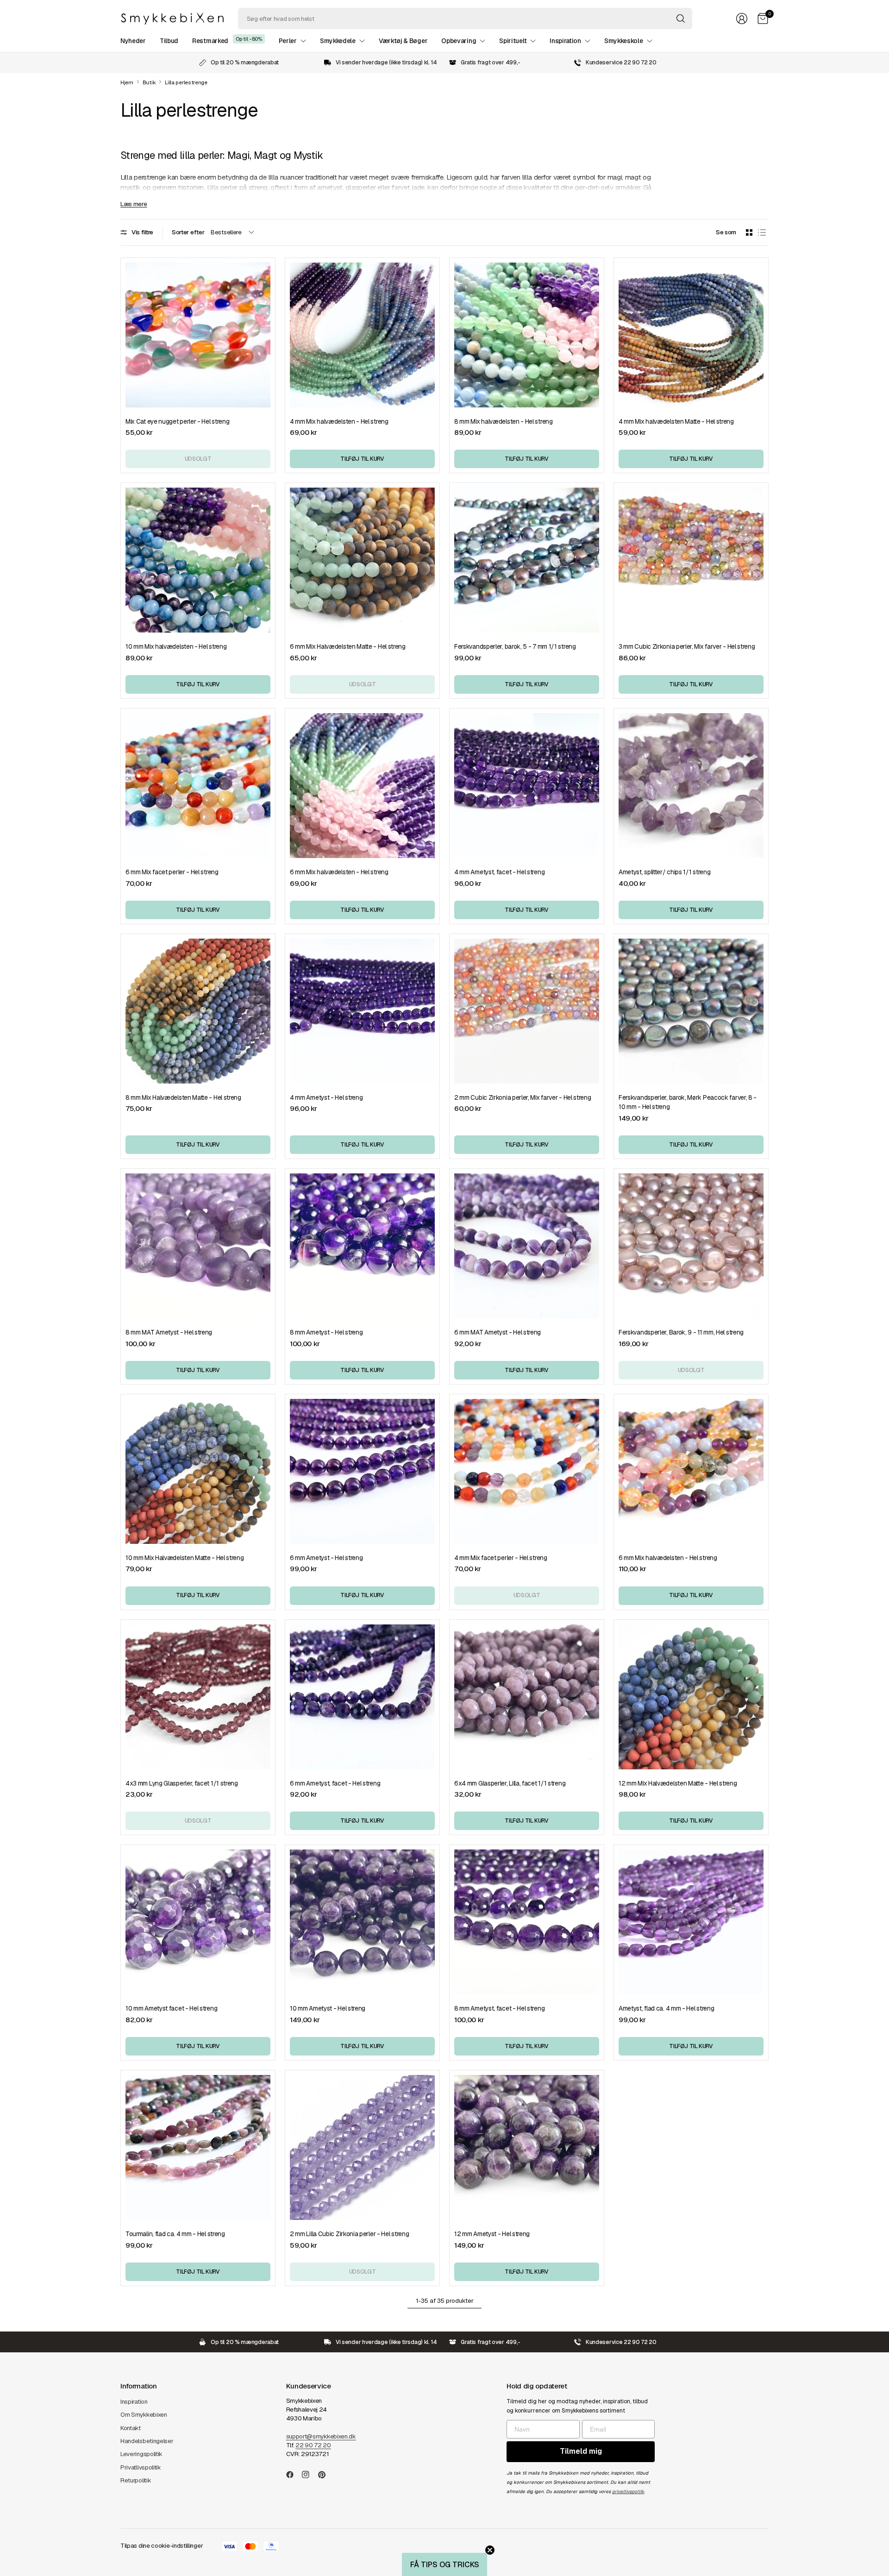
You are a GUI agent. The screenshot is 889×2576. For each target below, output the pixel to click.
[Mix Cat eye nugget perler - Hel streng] (198, 335)
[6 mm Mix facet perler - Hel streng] (198, 786)
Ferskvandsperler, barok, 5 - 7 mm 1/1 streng (515, 646)
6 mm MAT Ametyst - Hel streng (498, 1332)
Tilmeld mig (581, 2451)
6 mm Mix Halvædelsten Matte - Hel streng (348, 646)
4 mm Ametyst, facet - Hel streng (499, 872)
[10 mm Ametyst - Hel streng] (362, 1922)
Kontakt (131, 2428)
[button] (444, 2564)
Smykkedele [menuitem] (338, 41)
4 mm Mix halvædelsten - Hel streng (339, 421)
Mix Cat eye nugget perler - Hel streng (177, 421)
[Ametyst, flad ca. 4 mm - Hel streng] (691, 1922)
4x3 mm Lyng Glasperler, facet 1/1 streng (182, 1783)
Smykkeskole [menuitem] (624, 41)
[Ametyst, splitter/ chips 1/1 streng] (691, 786)
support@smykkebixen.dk (321, 2436)
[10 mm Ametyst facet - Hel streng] (198, 1922)
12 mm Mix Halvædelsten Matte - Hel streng (678, 1783)
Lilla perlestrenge (186, 83)
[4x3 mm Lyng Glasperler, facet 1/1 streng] (198, 1697)
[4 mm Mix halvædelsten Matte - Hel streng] (691, 335)
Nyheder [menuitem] (133, 41)
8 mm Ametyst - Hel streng (326, 1332)
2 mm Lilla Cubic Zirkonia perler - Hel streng (349, 2234)
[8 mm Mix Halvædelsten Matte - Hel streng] (198, 1011)
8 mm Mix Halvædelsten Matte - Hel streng (183, 1097)
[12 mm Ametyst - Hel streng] (527, 2147)
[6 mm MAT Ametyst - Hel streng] (527, 1246)
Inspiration (134, 2402)
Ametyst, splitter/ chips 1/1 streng (664, 872)
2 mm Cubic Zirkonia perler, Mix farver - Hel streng (523, 1097)
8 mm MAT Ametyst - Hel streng (169, 1332)
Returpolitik (136, 2480)
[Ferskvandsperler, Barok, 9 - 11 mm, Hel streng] (691, 1246)
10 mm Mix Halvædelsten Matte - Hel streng (185, 1558)
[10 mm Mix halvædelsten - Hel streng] (198, 560)
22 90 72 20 (313, 2445)
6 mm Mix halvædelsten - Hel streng (339, 872)
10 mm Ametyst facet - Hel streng (171, 2008)
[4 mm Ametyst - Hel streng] (362, 1011)
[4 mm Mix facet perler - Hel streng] (527, 1471)
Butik (149, 83)
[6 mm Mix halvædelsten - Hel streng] (362, 786)
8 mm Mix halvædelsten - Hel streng (504, 421)
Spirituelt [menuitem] (513, 41)
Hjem (127, 83)
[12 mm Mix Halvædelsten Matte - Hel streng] (691, 1697)
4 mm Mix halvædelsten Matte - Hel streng (676, 421)
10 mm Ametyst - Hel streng (328, 2008)
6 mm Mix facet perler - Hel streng (172, 872)
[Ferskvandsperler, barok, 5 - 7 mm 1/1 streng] (527, 560)
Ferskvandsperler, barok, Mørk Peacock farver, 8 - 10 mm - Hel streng (688, 1102)
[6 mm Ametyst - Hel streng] (362, 1471)
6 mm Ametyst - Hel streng (326, 1558)
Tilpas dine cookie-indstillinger (162, 2546)
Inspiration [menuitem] (565, 41)
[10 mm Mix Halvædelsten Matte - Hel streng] (198, 1471)
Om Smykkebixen (144, 2415)
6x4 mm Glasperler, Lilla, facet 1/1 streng (510, 1783)
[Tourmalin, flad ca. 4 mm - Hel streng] (198, 2147)
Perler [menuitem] (288, 41)
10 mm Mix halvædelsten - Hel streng (176, 646)
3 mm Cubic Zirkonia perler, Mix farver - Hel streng (687, 646)
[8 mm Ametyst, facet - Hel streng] (527, 1922)
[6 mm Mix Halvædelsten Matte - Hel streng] (362, 560)
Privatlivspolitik (141, 2467)
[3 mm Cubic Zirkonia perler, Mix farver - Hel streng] (691, 560)
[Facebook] (294, 2475)
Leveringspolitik (141, 2454)
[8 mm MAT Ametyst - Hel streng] (198, 1246)
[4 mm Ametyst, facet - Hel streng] (527, 786)
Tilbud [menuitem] (169, 41)
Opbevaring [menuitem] (459, 41)
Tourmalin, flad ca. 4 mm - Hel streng (175, 2234)
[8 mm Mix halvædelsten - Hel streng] (527, 335)
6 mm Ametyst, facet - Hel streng (335, 1783)
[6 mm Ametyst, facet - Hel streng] (362, 1697)
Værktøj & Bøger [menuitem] (403, 41)
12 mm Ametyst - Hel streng (492, 2234)
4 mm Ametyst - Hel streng (326, 1097)
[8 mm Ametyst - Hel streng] (362, 1246)
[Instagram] (309, 2475)
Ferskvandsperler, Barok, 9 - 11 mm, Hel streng (681, 1332)
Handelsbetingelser (147, 2441)
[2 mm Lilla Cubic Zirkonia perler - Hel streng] (362, 2147)
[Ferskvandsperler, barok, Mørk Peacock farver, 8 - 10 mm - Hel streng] (691, 1011)
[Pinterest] (326, 2475)
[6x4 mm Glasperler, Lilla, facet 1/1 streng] (527, 1697)
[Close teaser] (490, 2550)
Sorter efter (188, 232)
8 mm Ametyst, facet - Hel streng (499, 2008)
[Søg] (681, 19)
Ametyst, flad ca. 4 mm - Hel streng (666, 2008)
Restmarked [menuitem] (210, 41)
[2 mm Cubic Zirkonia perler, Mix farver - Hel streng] (527, 1011)
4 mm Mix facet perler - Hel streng (501, 1558)
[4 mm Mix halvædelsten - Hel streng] (362, 335)
